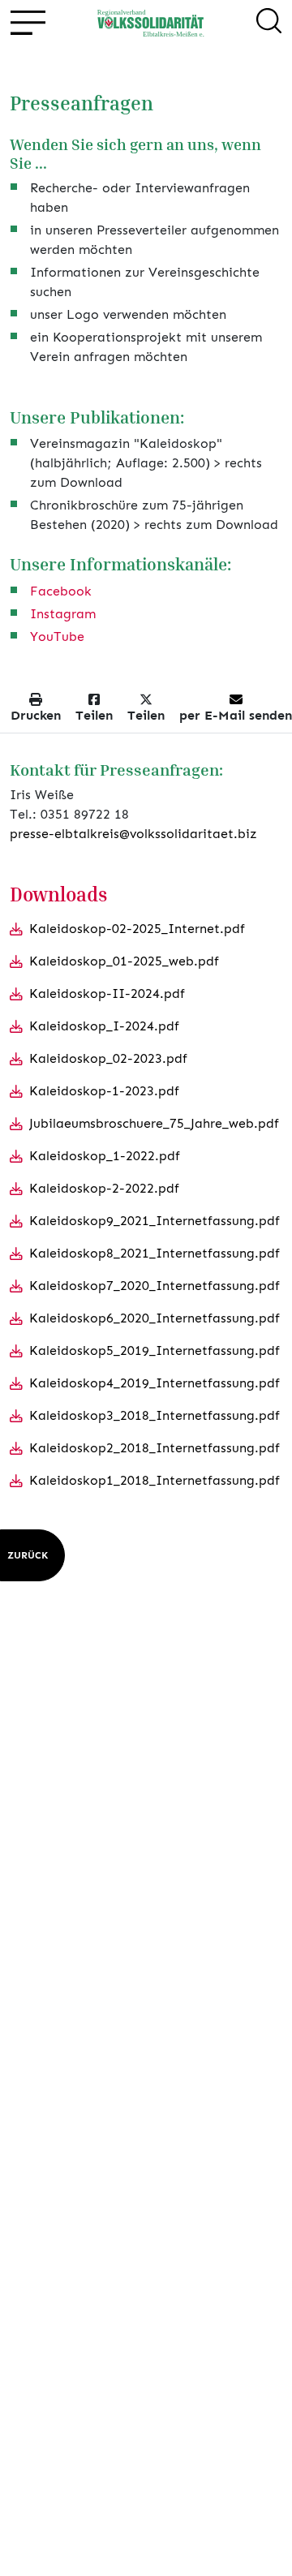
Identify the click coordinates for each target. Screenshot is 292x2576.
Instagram (63, 614)
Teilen (94, 715)
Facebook (61, 591)
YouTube (57, 636)
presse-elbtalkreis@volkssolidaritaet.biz (133, 834)
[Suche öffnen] (269, 24)
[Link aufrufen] (150, 23)
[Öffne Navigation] (27, 23)
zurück (28, 1555)
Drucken (36, 715)
